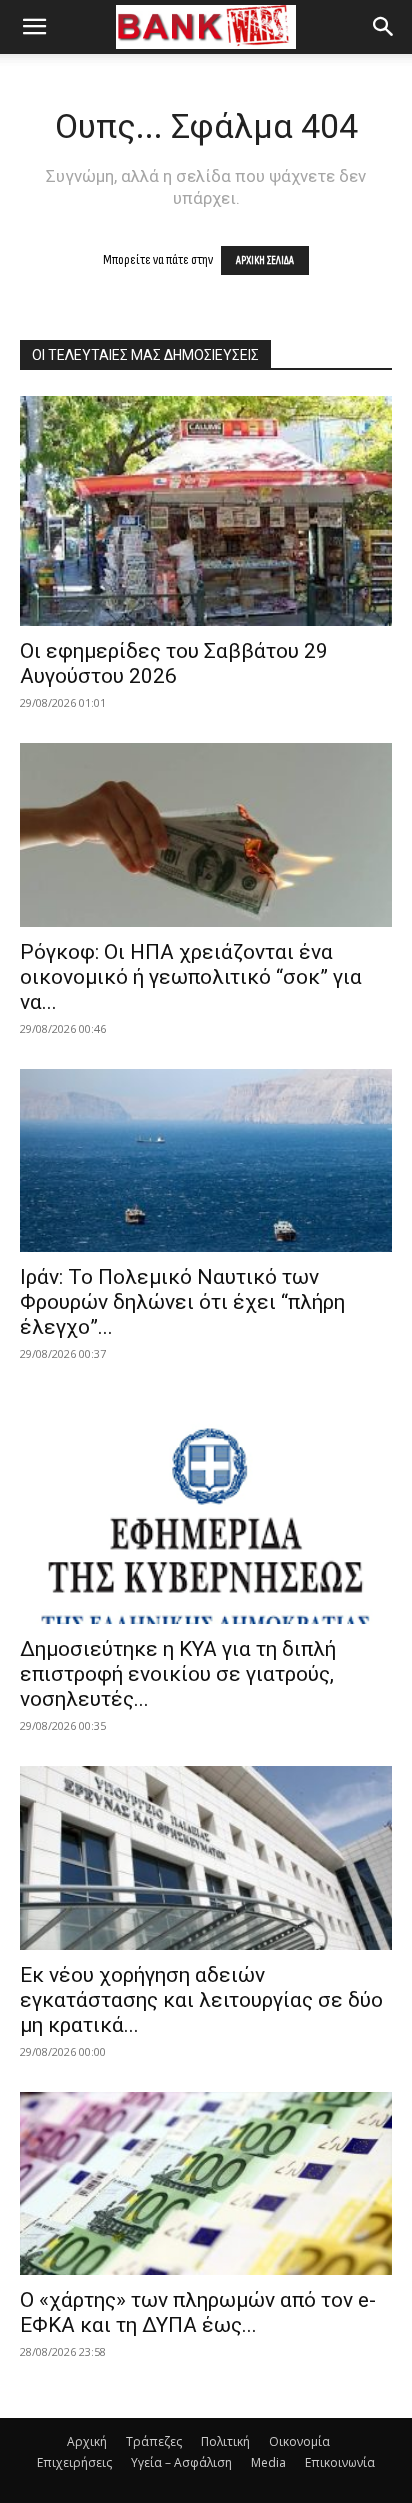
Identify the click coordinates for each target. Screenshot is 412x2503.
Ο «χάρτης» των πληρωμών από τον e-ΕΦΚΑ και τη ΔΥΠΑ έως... (198, 2312)
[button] (34, 27)
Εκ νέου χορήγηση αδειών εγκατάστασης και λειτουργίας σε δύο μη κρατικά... (201, 2000)
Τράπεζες (154, 2441)
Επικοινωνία (340, 2462)
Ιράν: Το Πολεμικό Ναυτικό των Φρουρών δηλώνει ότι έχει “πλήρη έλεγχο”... (182, 1302)
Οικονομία (299, 2441)
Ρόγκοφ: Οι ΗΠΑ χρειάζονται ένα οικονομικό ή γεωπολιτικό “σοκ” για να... (191, 977)
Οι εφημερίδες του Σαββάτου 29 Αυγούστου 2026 (174, 663)
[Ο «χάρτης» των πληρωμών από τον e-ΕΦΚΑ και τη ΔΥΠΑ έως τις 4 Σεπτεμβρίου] (206, 2184)
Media (268, 2462)
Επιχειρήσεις (74, 2462)
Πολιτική (225, 2441)
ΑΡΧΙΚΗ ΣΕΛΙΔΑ (265, 260)
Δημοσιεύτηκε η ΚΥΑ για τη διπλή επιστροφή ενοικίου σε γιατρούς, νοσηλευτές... (178, 1674)
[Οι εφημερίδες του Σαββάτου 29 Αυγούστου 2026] (206, 511)
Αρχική (87, 2441)
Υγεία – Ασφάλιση (181, 2462)
